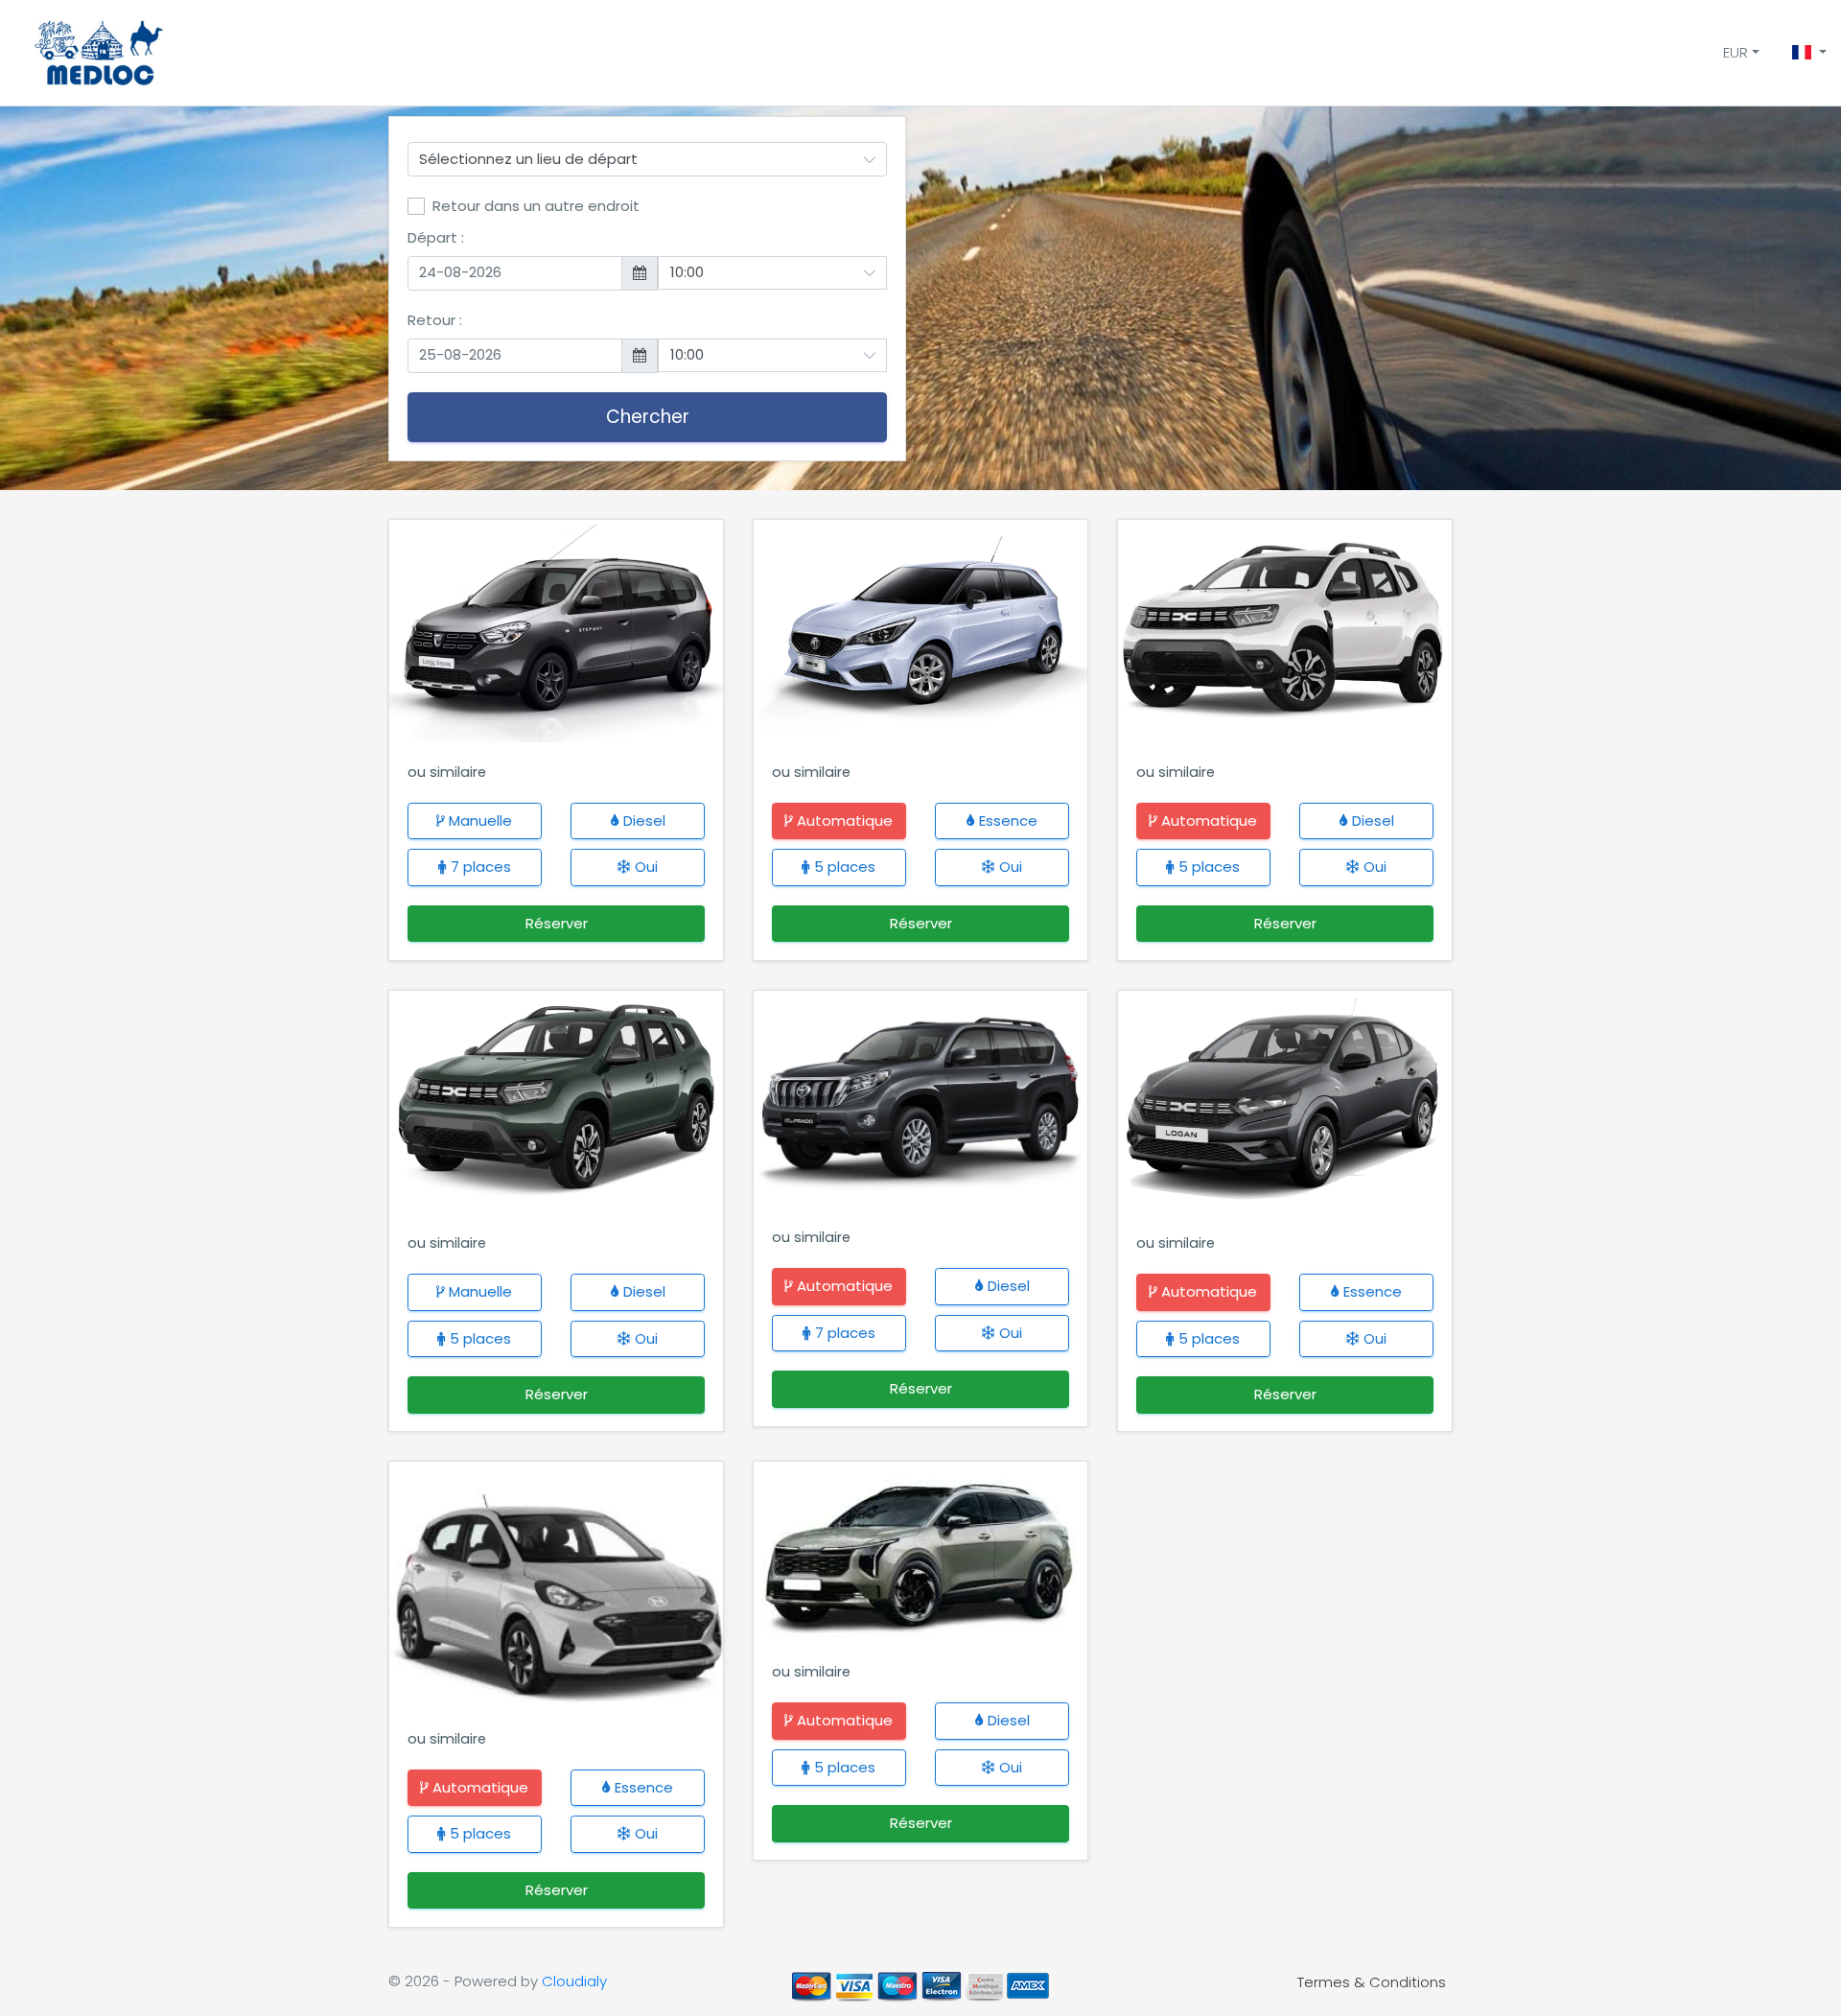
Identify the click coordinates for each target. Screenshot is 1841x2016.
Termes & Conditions (1372, 1981)
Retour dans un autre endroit (536, 206)
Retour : (435, 320)
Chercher (648, 417)
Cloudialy (574, 1981)
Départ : (436, 237)
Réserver (557, 923)
